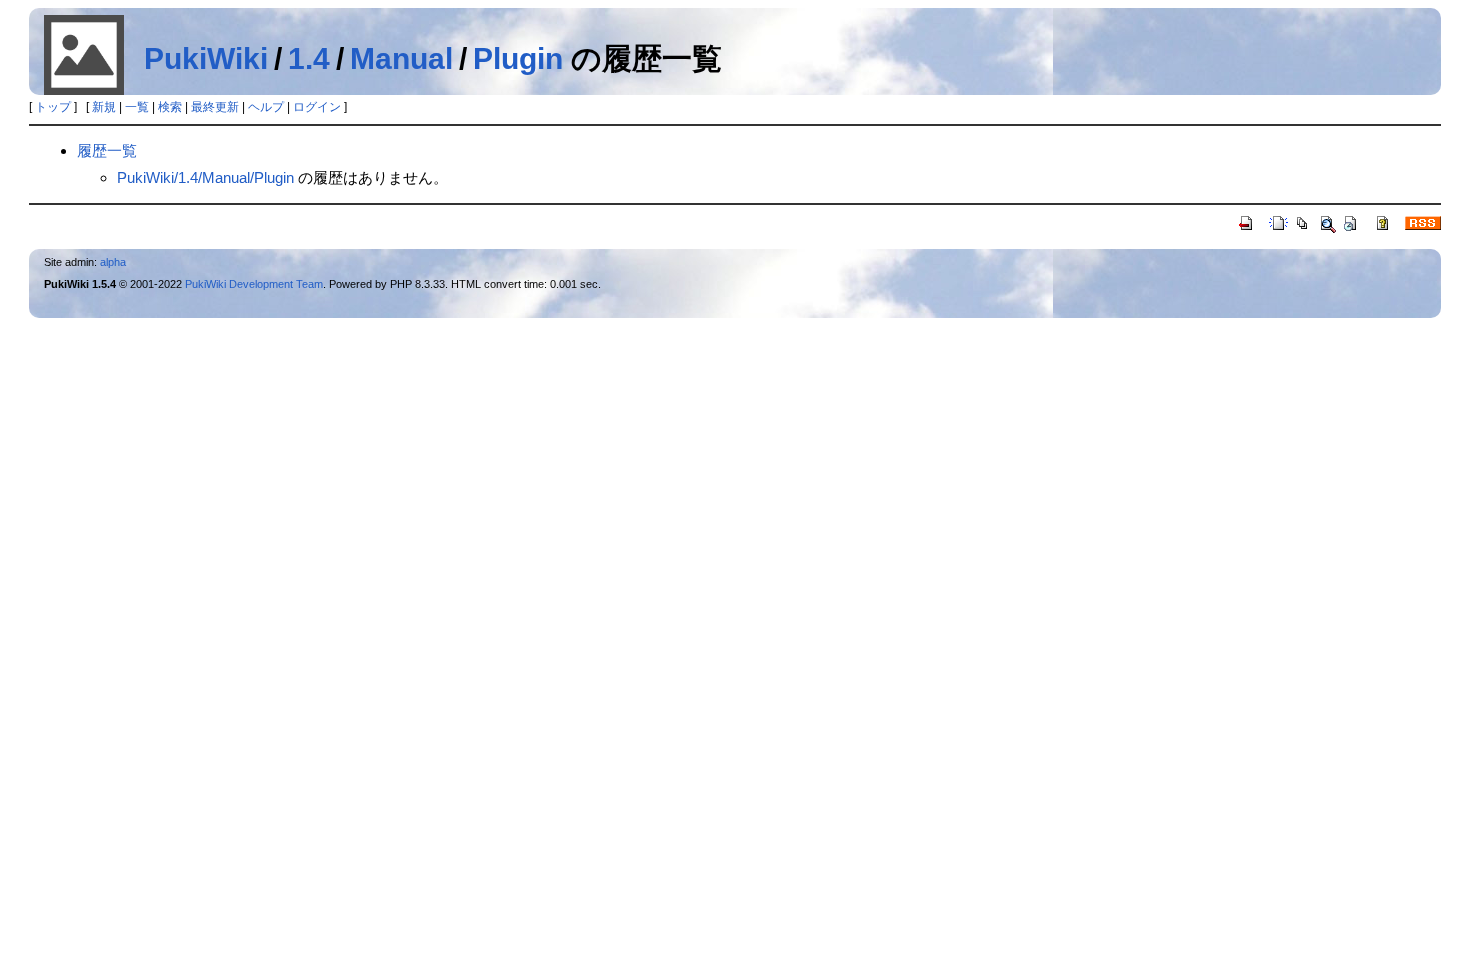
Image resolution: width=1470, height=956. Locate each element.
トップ (53, 107)
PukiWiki (206, 58)
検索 (170, 107)
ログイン (317, 107)
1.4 (309, 58)
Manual (401, 58)
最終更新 (215, 107)
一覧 (137, 107)
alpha (113, 262)
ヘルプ (266, 107)
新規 (104, 107)
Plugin (518, 58)
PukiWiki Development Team (254, 284)
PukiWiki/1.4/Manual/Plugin (205, 177)
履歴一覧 (107, 150)
